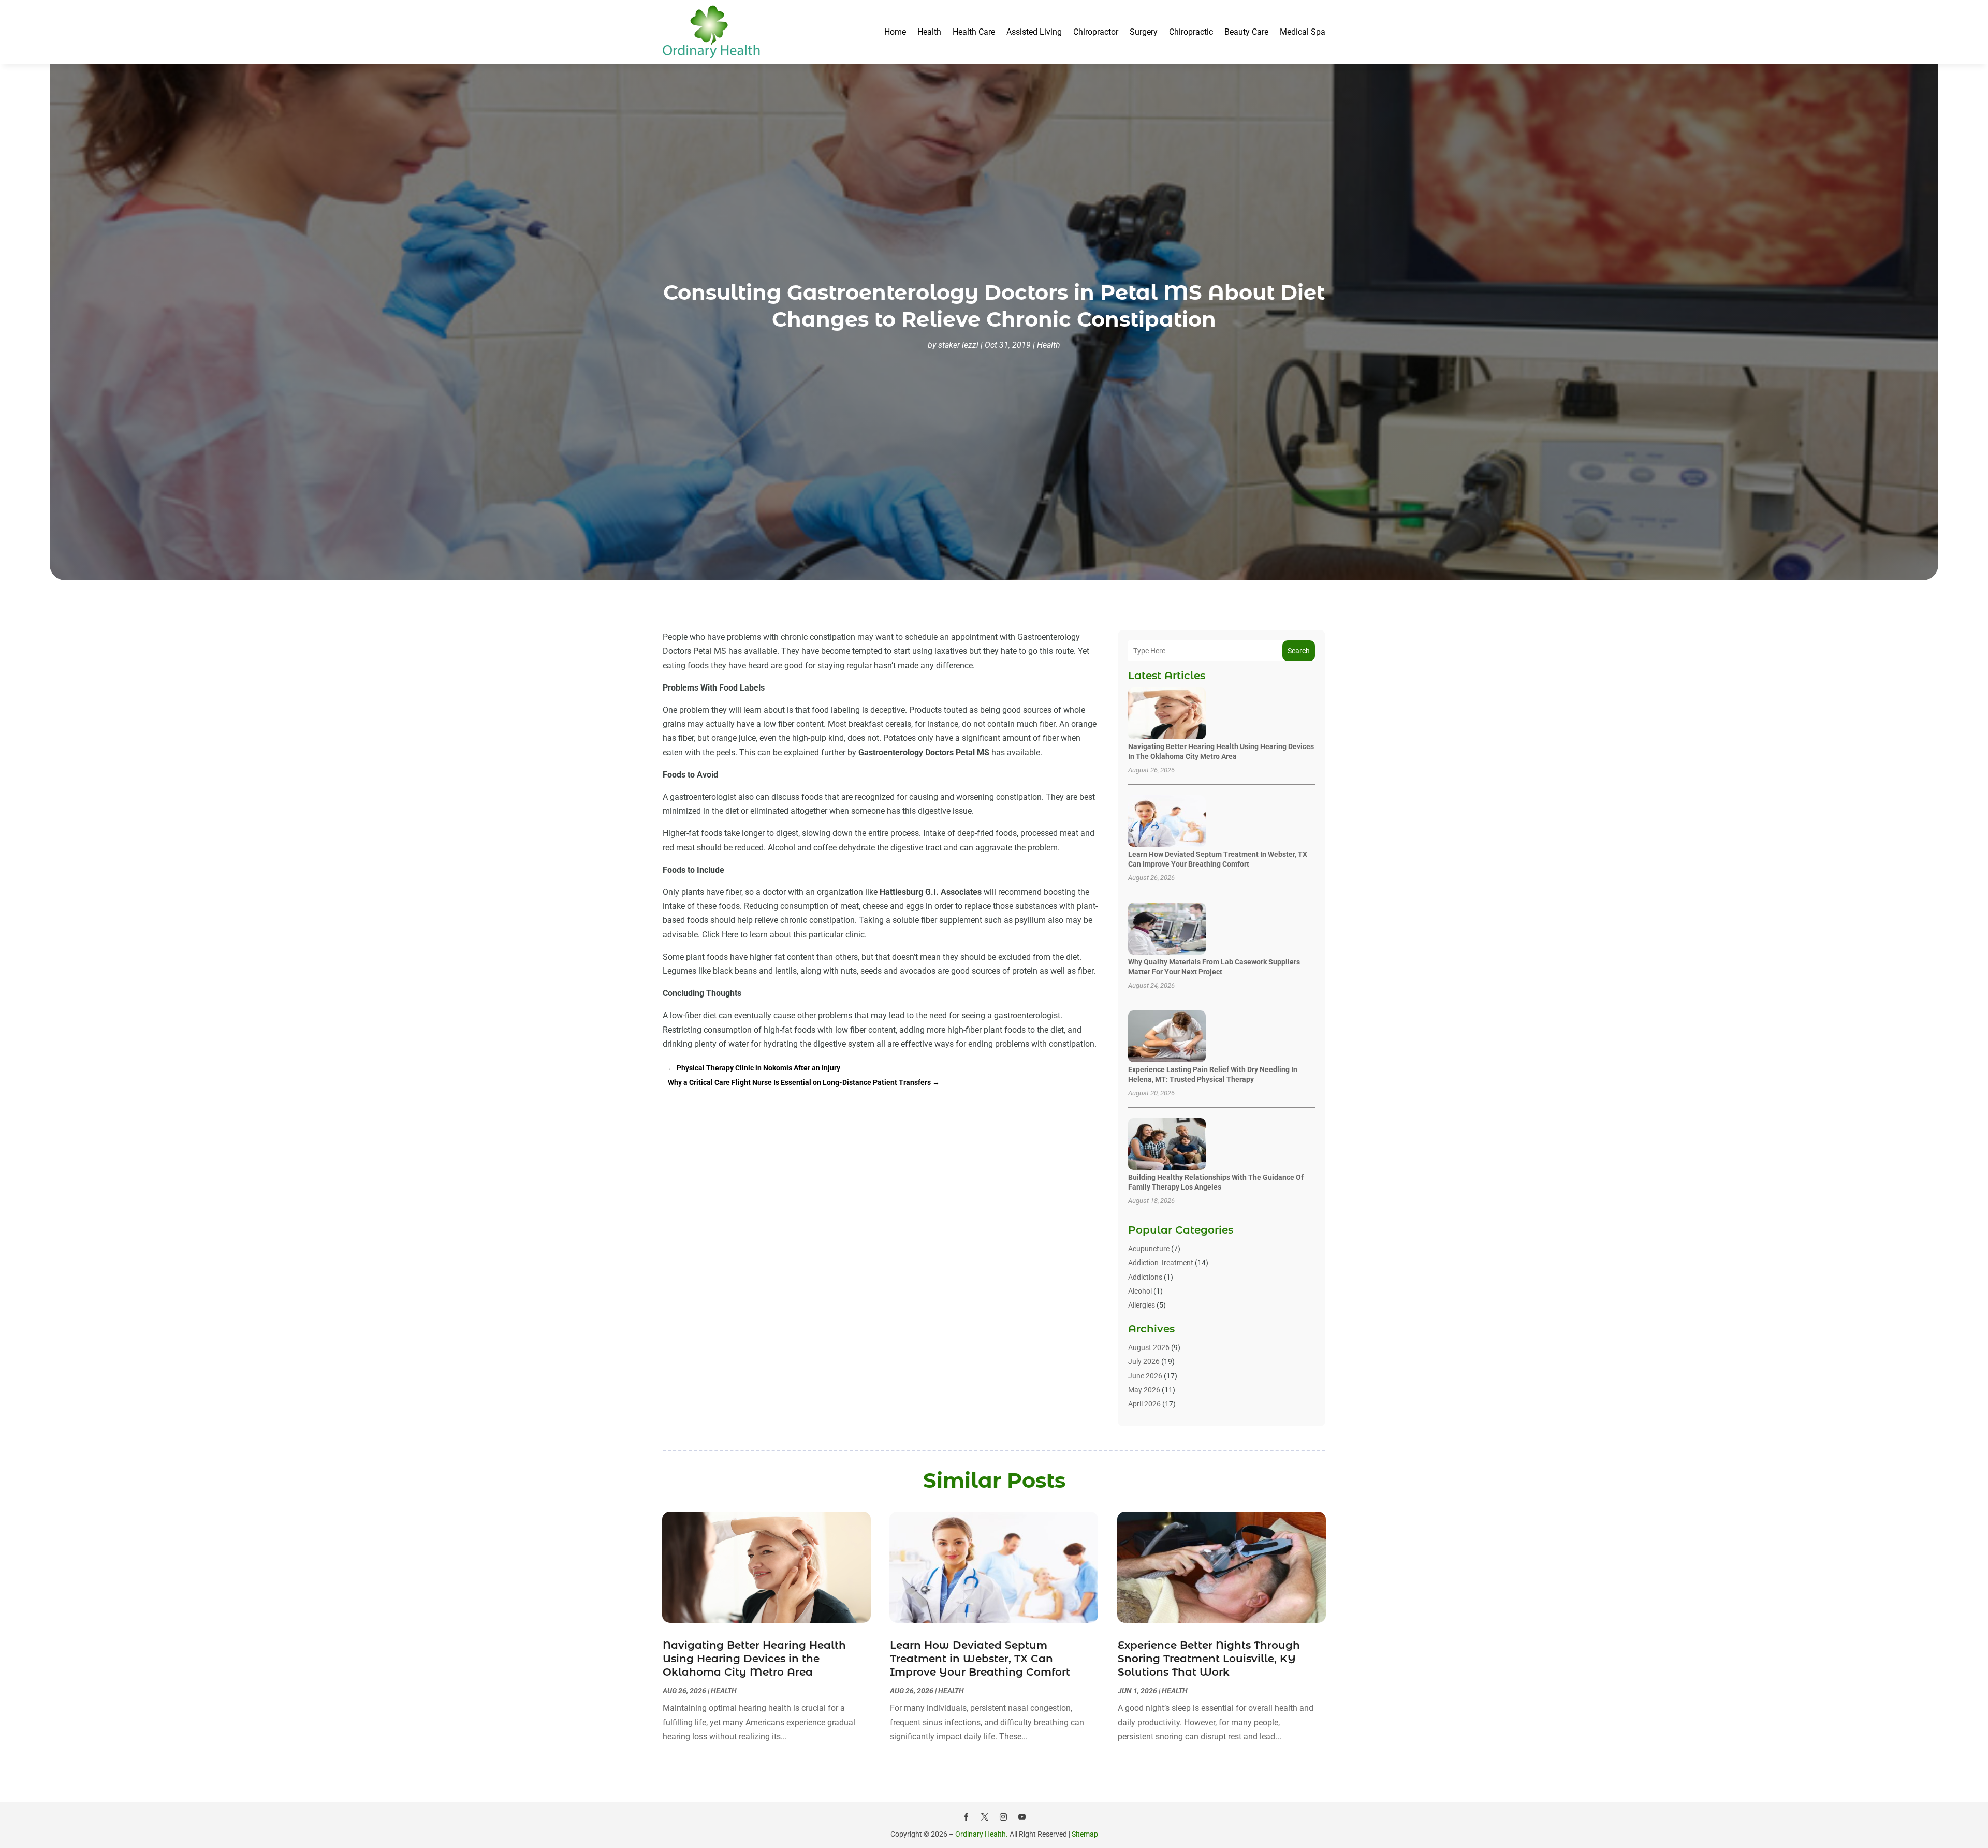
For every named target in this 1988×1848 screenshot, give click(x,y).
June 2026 (1145, 1376)
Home (895, 32)
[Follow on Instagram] (1003, 1817)
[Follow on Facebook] (966, 1817)
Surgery (1144, 32)
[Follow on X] (985, 1817)
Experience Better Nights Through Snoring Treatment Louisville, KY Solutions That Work (1209, 1659)
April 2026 (1144, 1404)
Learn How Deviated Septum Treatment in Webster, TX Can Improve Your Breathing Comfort (980, 1659)
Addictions (1145, 1277)
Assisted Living (1034, 32)
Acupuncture (1149, 1249)
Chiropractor (1096, 32)
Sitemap (1085, 1834)
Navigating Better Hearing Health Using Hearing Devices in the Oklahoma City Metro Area (754, 1659)
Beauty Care (1246, 32)
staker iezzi (958, 345)
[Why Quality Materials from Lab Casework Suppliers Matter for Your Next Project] (1167, 929)
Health (929, 32)
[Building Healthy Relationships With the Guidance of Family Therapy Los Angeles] (1167, 1145)
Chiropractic (1191, 32)
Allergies (1142, 1305)
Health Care (974, 32)
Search (1299, 651)
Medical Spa (1303, 32)
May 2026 (1144, 1390)
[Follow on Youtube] (1022, 1817)
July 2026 (1144, 1361)
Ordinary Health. (982, 1834)
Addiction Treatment (1161, 1263)
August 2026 (1149, 1347)
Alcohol (1140, 1291)
